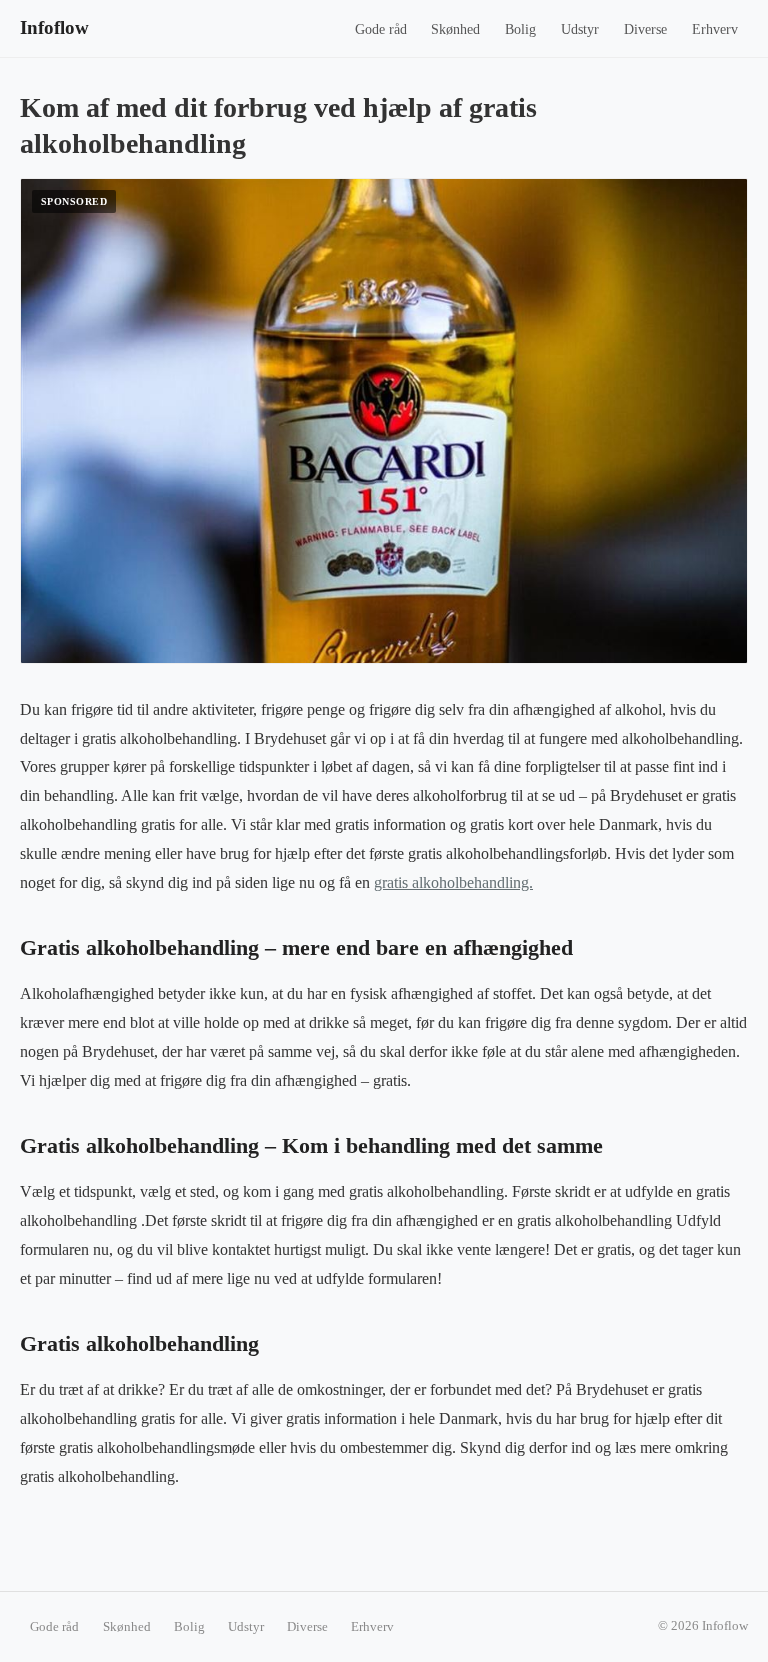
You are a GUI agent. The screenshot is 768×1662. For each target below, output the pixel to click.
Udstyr (580, 29)
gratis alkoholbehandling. (453, 882)
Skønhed (455, 29)
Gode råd (381, 29)
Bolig (520, 29)
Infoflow (54, 27)
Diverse (645, 29)
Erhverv (715, 29)
